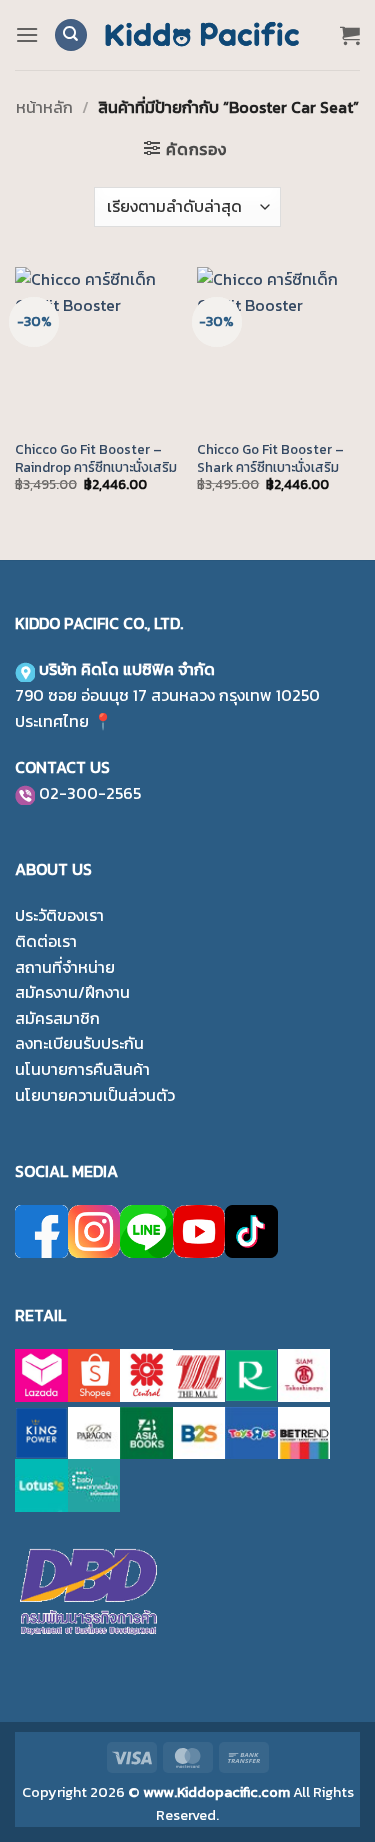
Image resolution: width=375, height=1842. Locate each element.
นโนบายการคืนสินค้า (82, 1069)
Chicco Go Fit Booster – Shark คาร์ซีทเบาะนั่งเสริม (270, 458)
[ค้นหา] (71, 35)
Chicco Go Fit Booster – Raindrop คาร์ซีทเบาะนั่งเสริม (96, 458)
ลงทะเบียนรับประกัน (79, 1043)
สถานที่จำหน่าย (65, 967)
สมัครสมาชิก (57, 1018)
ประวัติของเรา (59, 915)
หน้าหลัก (44, 107)
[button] (27, 34)
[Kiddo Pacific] (203, 35)
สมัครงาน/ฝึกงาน (72, 992)
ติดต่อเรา (46, 941)
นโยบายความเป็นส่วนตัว (95, 1095)
